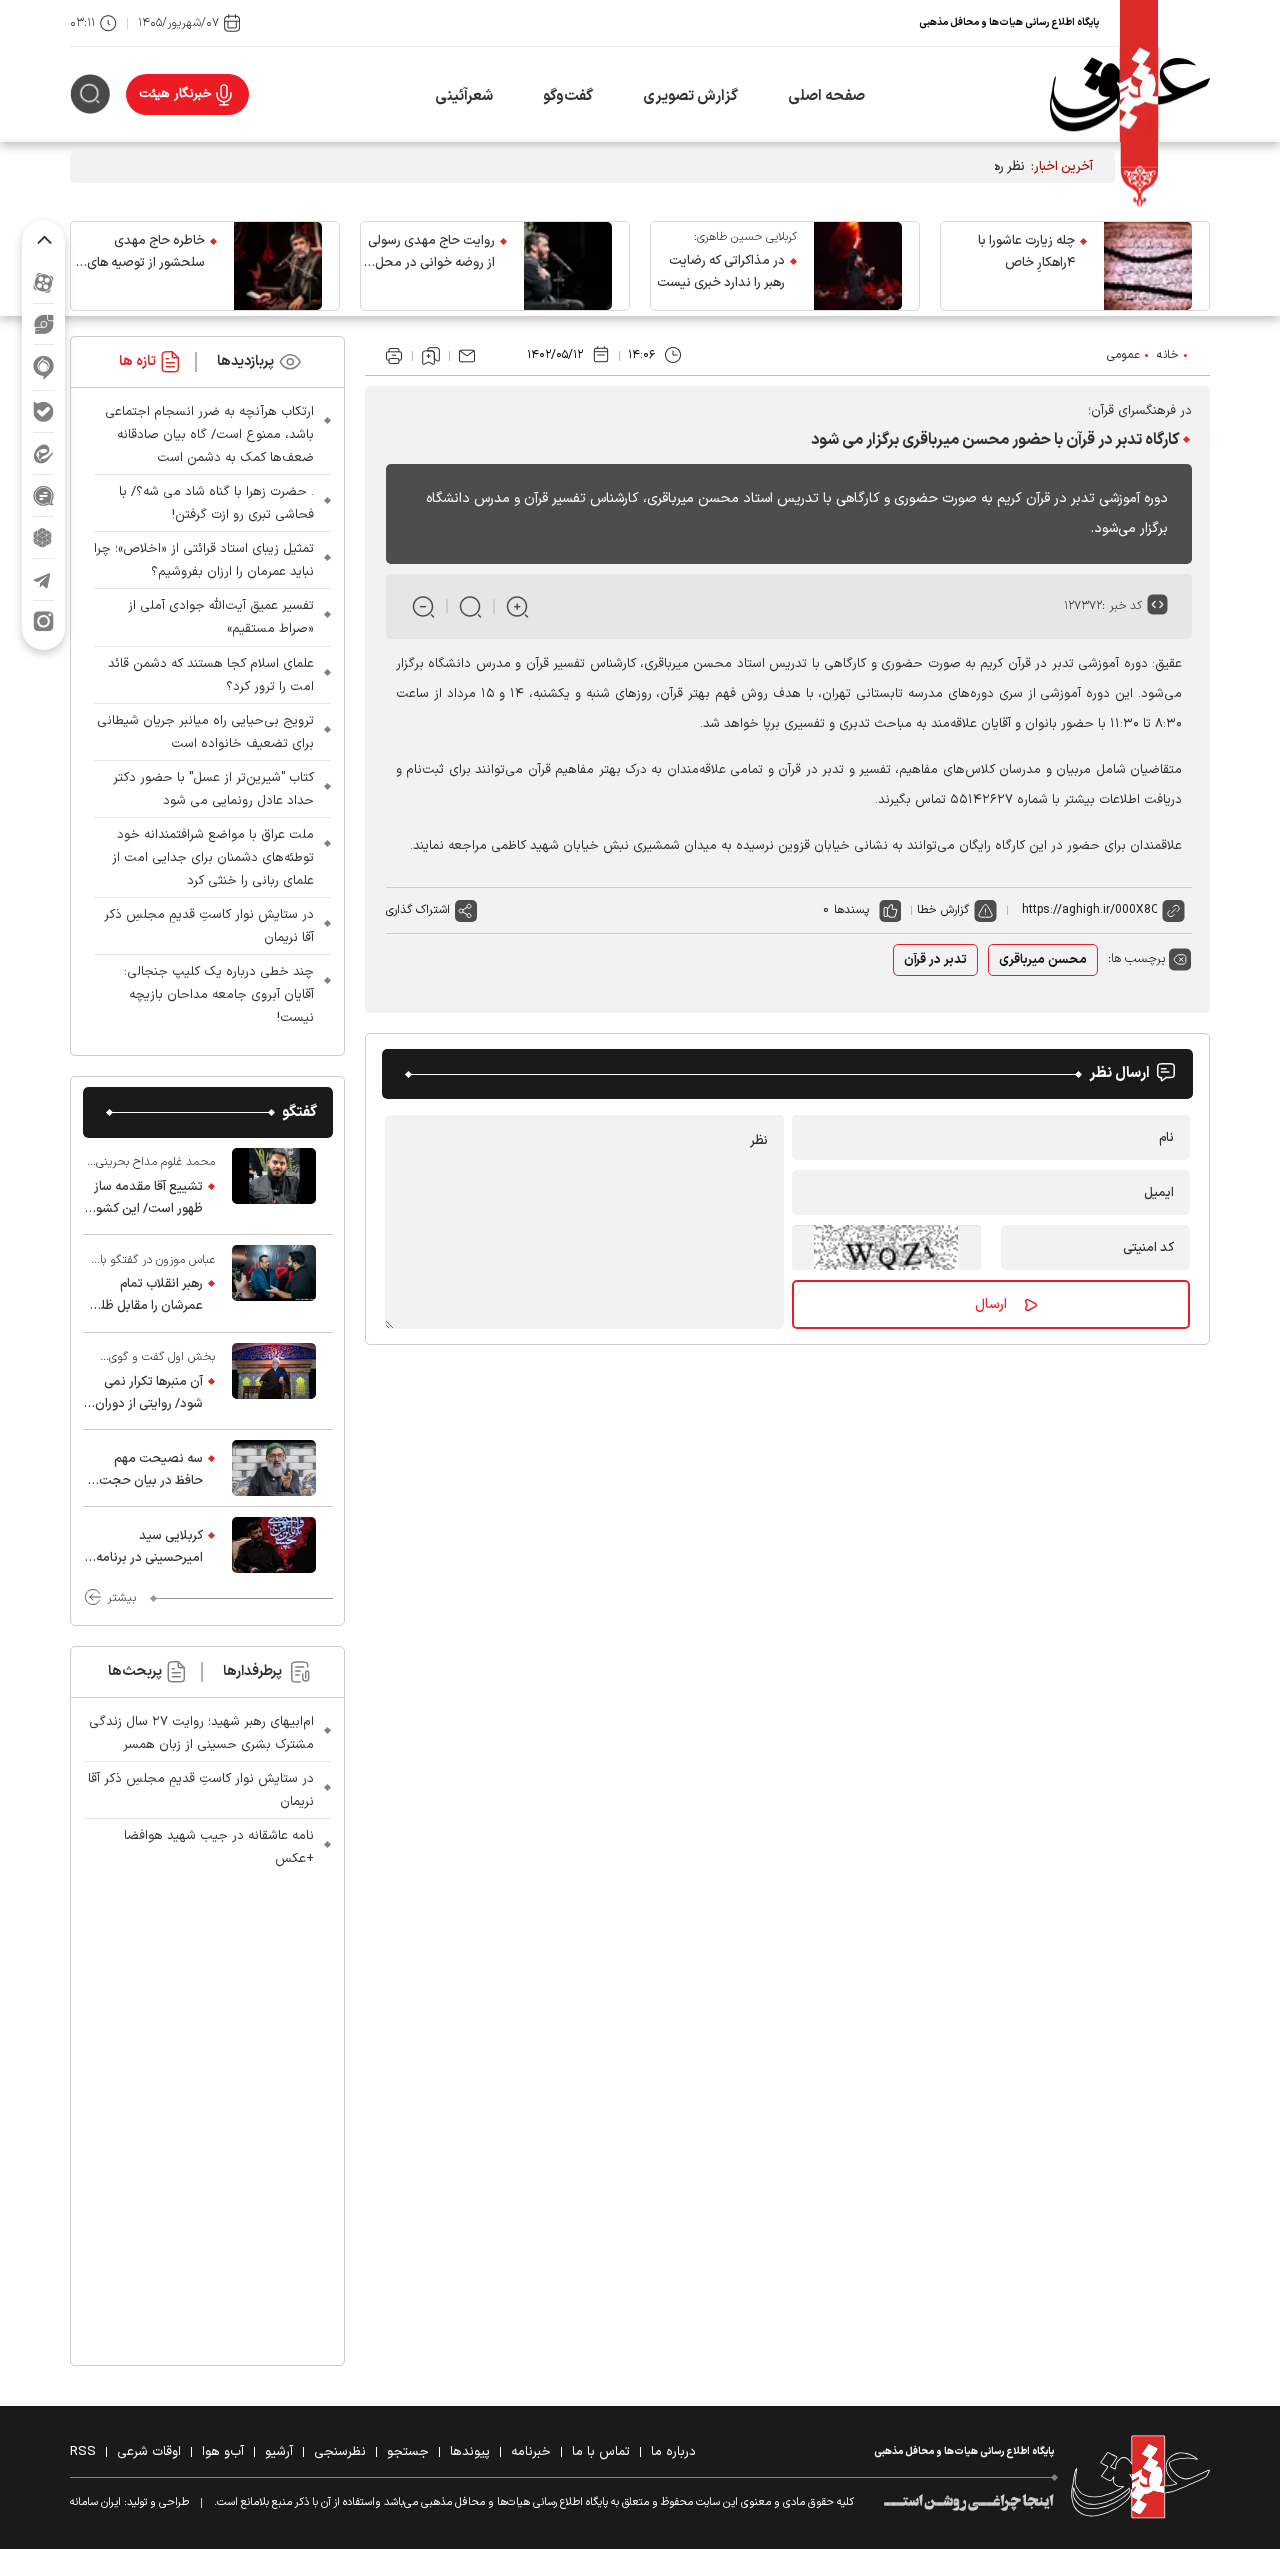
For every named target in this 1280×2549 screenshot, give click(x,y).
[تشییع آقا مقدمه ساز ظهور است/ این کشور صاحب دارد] (274, 1186)
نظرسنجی (340, 2452)
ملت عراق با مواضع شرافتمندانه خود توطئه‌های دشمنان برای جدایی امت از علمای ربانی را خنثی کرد (213, 858)
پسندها (851, 910)
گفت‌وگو (568, 96)
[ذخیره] (431, 356)
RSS (83, 2452)
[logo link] (1130, 94)
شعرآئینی (464, 96)
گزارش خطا (943, 910)
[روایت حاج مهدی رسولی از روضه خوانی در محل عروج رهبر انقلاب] (568, 266)
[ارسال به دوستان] (467, 356)
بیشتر (121, 1598)
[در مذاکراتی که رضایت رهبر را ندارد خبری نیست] (858, 266)
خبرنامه (531, 2452)
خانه (1168, 355)
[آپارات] (43, 282)
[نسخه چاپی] (394, 356)
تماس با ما (601, 2452)
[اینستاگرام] (43, 621)
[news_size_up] (517, 606)
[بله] (43, 411)
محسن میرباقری (1043, 960)
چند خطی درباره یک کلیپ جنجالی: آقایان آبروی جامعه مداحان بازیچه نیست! (219, 995)
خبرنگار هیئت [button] (175, 94)
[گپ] (43, 495)
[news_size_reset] (470, 606)
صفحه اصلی (826, 96)
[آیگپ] (43, 367)
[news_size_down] (423, 606)
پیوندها (470, 2452)
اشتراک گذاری (418, 910)
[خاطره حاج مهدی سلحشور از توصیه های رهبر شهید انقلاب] (278, 266)
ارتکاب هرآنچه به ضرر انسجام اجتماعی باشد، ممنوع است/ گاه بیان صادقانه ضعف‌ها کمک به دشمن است (209, 435)
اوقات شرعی (149, 2452)
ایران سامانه (95, 2502)
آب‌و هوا (223, 2452)
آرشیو (279, 2452)
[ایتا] (43, 453)
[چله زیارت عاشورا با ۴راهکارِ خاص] (1148, 266)
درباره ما (673, 2452)
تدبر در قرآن (935, 960)
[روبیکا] (43, 537)
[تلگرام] (43, 579)
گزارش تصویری (690, 96)
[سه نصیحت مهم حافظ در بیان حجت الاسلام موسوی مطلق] (274, 1468)
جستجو (408, 2452)
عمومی (1123, 355)
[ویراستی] (44, 324)
